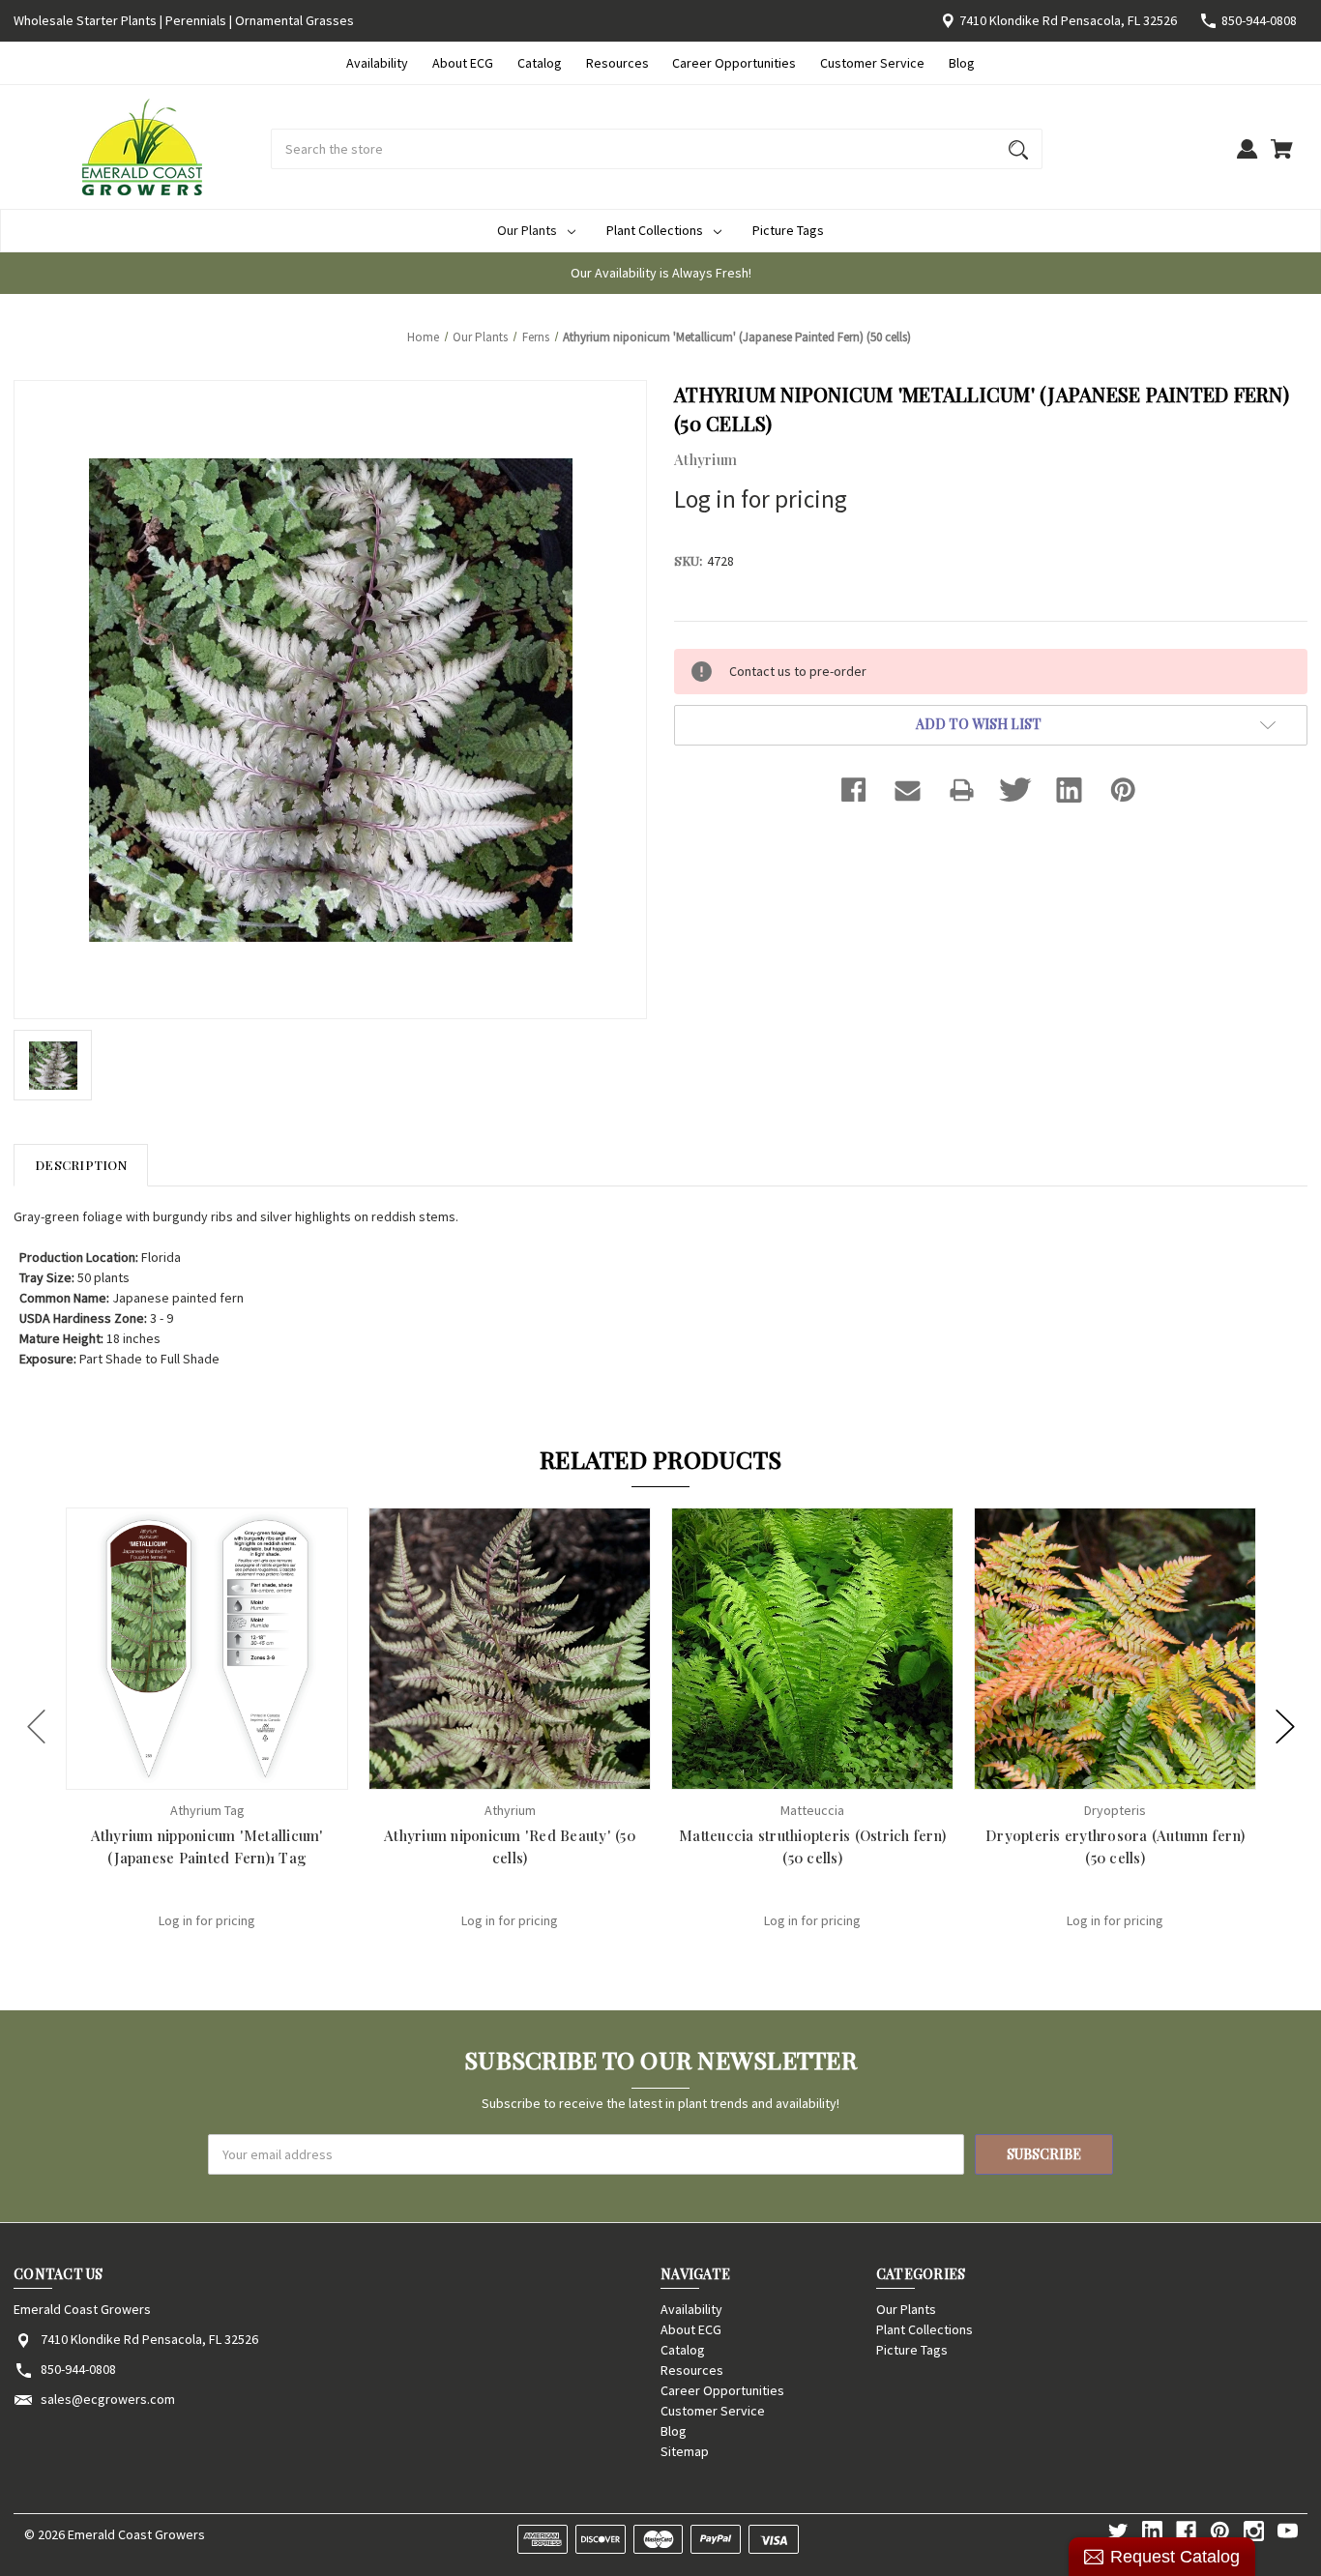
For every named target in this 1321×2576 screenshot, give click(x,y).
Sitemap (685, 2451)
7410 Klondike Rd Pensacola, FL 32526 (1068, 20)
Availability (377, 63)
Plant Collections (655, 230)
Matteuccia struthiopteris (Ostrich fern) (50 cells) (812, 1846)
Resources (617, 63)
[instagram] (1254, 2531)
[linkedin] (1152, 2531)
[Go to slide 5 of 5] (37, 1726)
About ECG (463, 63)
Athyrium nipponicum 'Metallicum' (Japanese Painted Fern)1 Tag (207, 1846)
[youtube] (1288, 2531)
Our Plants (527, 230)
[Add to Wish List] (233, 1773)
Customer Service (872, 63)
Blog (962, 63)
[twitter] (1118, 2531)
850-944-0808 (1259, 20)
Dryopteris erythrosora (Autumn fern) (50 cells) (1115, 1846)
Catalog (540, 63)
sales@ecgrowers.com (108, 2399)
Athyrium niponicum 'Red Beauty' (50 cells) (510, 1846)
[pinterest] (1220, 2531)
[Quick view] (182, 1773)
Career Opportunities (734, 63)
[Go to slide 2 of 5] (1285, 1726)
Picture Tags (788, 230)
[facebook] (1186, 2531)
